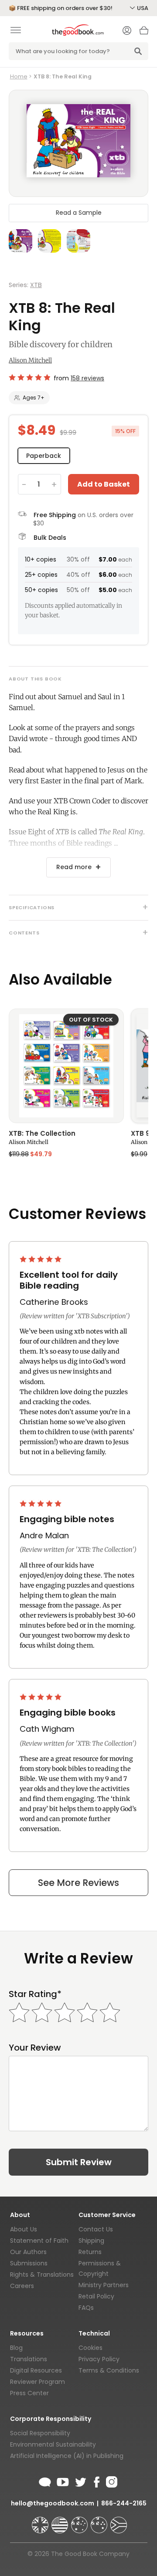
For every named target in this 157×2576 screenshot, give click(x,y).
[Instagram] (111, 2481)
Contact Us (96, 2229)
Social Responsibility (40, 2433)
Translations (29, 2359)
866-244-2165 (124, 2503)
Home (19, 76)
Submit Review (79, 2162)
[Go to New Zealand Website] (100, 2521)
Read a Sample (79, 213)
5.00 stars (41, 1259)
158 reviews (87, 378)
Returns (90, 2252)
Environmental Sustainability (53, 2444)
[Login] (127, 31)
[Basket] (144, 33)
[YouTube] (63, 2481)
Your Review (35, 2048)
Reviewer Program (38, 2382)
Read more (74, 867)
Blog (16, 2348)
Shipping (91, 2241)
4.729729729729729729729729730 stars (29, 377)
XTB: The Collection (42, 1134)
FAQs (86, 2308)
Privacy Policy (99, 2359)
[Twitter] (80, 2481)
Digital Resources (36, 2370)
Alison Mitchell (30, 360)
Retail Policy (96, 2296)
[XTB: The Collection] (66, 1066)
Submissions (29, 2263)
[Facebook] (96, 2481)
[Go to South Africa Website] (119, 2521)
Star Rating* (35, 1994)
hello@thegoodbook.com (53, 2503)
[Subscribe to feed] (45, 2481)
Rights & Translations (42, 2275)
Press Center (29, 2393)
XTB (36, 285)
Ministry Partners (104, 2285)
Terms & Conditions (109, 2370)
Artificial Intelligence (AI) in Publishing (67, 2456)
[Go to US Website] (61, 2521)
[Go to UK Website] (41, 2521)
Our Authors (28, 2252)
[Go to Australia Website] (80, 2521)
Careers (22, 2286)
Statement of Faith (39, 2241)
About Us (24, 2229)
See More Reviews (78, 1883)
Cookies (90, 2348)
